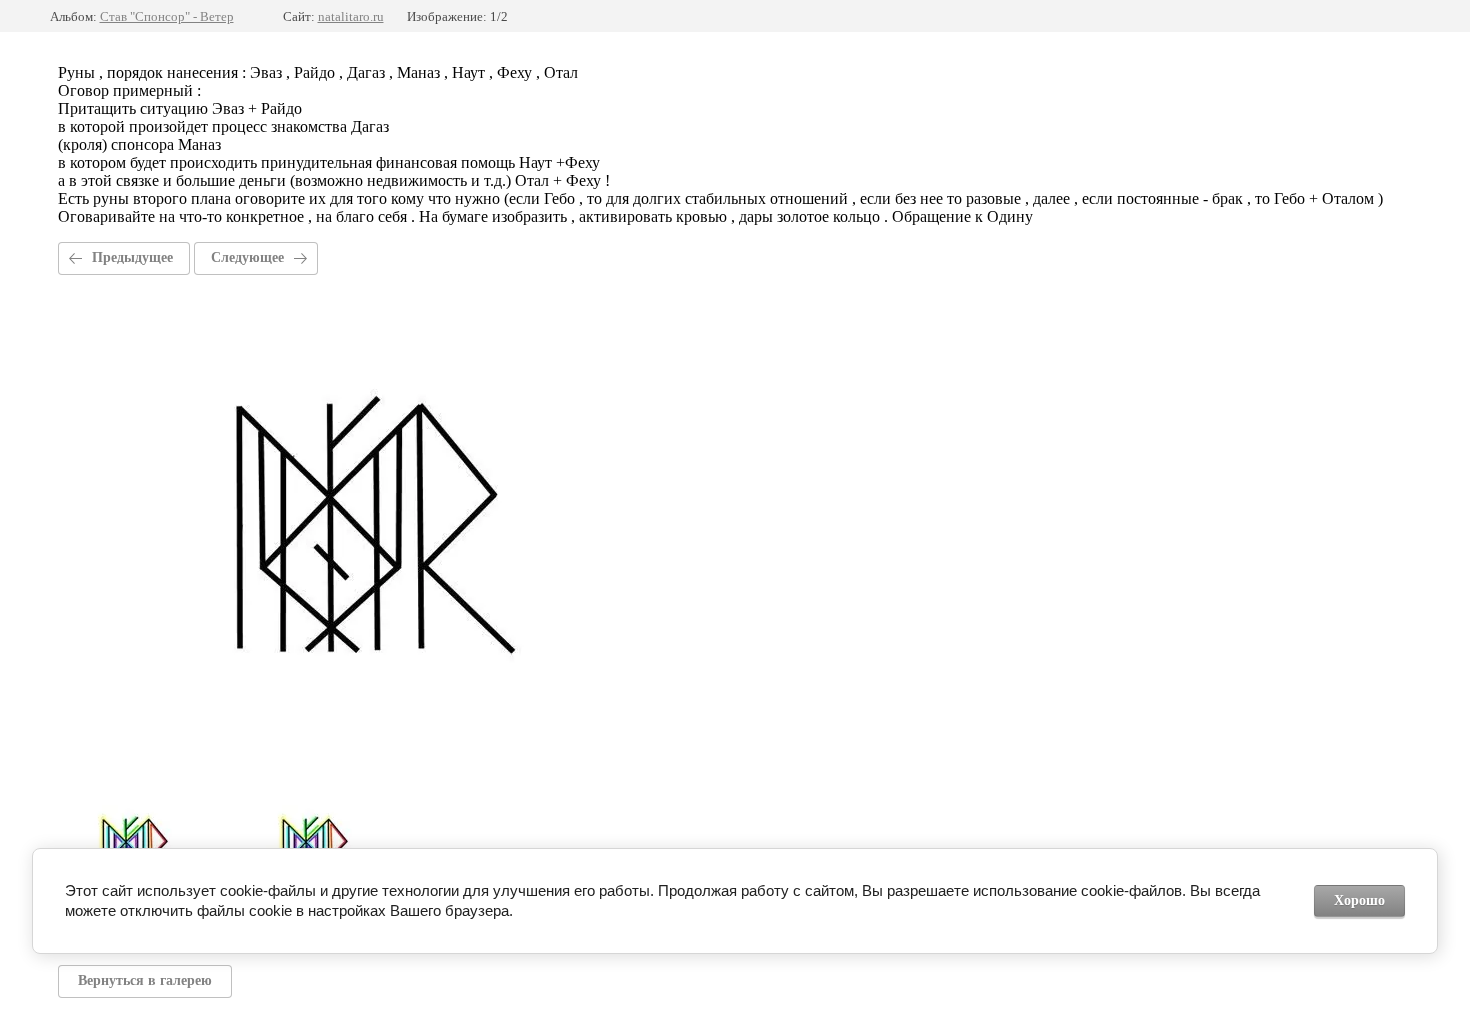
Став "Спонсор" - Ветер (167, 16)
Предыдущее (132, 257)
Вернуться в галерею (145, 980)
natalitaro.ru (351, 16)
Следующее (247, 257)
